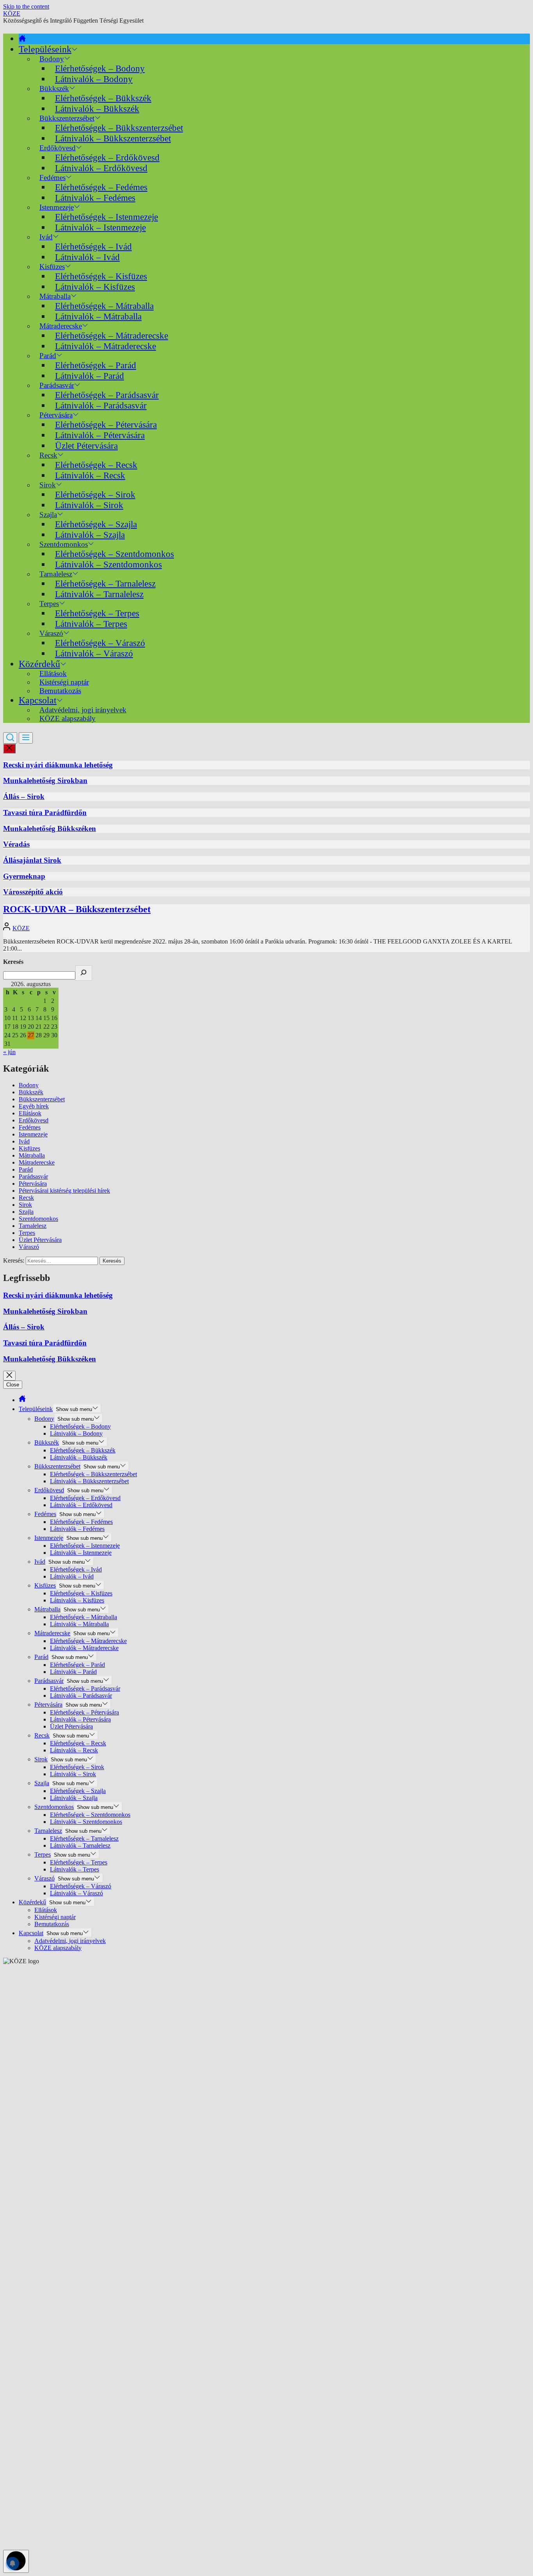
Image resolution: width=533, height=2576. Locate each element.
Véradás (16, 844)
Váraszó (29, 1247)
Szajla (26, 1212)
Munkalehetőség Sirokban (45, 780)
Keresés (13, 962)
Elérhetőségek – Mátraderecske (112, 335)
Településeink (45, 49)
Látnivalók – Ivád (87, 257)
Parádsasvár (33, 1177)
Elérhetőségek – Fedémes (101, 187)
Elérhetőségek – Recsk (96, 465)
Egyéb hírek (34, 1106)
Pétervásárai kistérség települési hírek (64, 1191)
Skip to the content (26, 6)
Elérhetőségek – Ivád (93, 246)
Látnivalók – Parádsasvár (101, 405)
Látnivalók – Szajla (90, 535)
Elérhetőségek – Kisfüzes (101, 276)
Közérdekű (39, 664)
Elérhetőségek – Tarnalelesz (105, 583)
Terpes (27, 1233)
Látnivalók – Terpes (91, 624)
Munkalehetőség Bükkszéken (50, 829)
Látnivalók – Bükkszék (97, 109)
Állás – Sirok (24, 797)
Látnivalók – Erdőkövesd (101, 168)
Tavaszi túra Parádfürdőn (45, 813)
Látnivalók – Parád (90, 376)
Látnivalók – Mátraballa (98, 316)
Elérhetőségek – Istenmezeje (107, 217)
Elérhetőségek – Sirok (95, 494)
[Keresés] (84, 973)
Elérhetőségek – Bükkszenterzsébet (119, 128)
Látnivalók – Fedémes (95, 198)
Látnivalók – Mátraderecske (106, 346)
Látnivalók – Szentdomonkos (108, 564)
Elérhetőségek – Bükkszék (103, 98)
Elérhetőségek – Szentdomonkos (115, 554)
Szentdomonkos (38, 1219)
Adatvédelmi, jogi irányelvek (70, 1941)
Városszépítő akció (33, 892)
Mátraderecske (37, 1162)
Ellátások (30, 1113)
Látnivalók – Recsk (90, 475)
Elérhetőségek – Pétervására (106, 425)
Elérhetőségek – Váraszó (100, 643)
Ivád (46, 237)
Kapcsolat (38, 700)
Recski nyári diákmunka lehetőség (58, 765)
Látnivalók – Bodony (94, 79)
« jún (9, 1052)
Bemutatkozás (60, 691)
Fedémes (30, 1127)
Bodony (29, 1085)
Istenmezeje (33, 1134)
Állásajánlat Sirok (32, 860)
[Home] (22, 39)
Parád (26, 1169)
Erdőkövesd (34, 1120)
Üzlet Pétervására (86, 446)
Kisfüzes (29, 1148)
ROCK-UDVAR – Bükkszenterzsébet (77, 909)
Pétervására (33, 1184)
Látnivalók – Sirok (89, 505)
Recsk (26, 1198)
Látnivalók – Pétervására (100, 435)
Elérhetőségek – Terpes (97, 613)
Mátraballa (32, 1155)
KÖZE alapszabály (68, 718)
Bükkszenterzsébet (42, 1099)
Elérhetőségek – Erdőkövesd (107, 157)
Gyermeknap (24, 876)
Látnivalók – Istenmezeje (100, 227)
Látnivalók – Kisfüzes (95, 287)
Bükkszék (31, 1092)
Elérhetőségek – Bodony (100, 68)
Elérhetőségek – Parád (96, 365)
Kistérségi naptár (55, 1917)
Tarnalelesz (33, 1226)
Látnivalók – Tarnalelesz (99, 594)
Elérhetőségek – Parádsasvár (107, 395)
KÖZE (12, 13)
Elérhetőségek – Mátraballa (104, 306)
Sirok (25, 1205)
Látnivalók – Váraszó (94, 653)
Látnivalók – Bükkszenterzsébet (113, 138)
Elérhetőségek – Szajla (96, 524)
